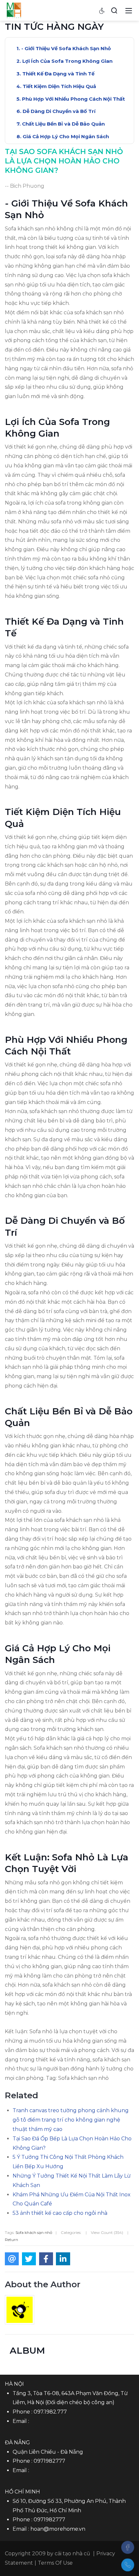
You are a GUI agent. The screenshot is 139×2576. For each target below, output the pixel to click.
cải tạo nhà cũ (72, 2554)
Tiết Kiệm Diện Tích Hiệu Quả (59, 86)
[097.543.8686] (128, 2565)
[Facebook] (128, 2547)
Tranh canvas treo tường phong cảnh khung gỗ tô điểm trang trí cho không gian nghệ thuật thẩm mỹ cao (71, 2120)
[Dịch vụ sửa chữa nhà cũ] (14, 10)
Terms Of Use (55, 2563)
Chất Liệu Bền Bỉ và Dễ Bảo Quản (63, 124)
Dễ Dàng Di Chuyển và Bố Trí (59, 111)
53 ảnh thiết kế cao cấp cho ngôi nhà (60, 2213)
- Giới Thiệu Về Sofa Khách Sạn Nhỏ (66, 48)
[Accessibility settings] (102, 10)
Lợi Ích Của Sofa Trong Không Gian (67, 61)
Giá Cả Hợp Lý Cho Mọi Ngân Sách (66, 136)
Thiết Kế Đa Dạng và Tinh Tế (58, 74)
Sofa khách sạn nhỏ (34, 2232)
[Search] (114, 10)
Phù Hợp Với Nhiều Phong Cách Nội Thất (73, 99)
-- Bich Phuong (25, 186)
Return (11, 2240)
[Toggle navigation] (129, 10)
